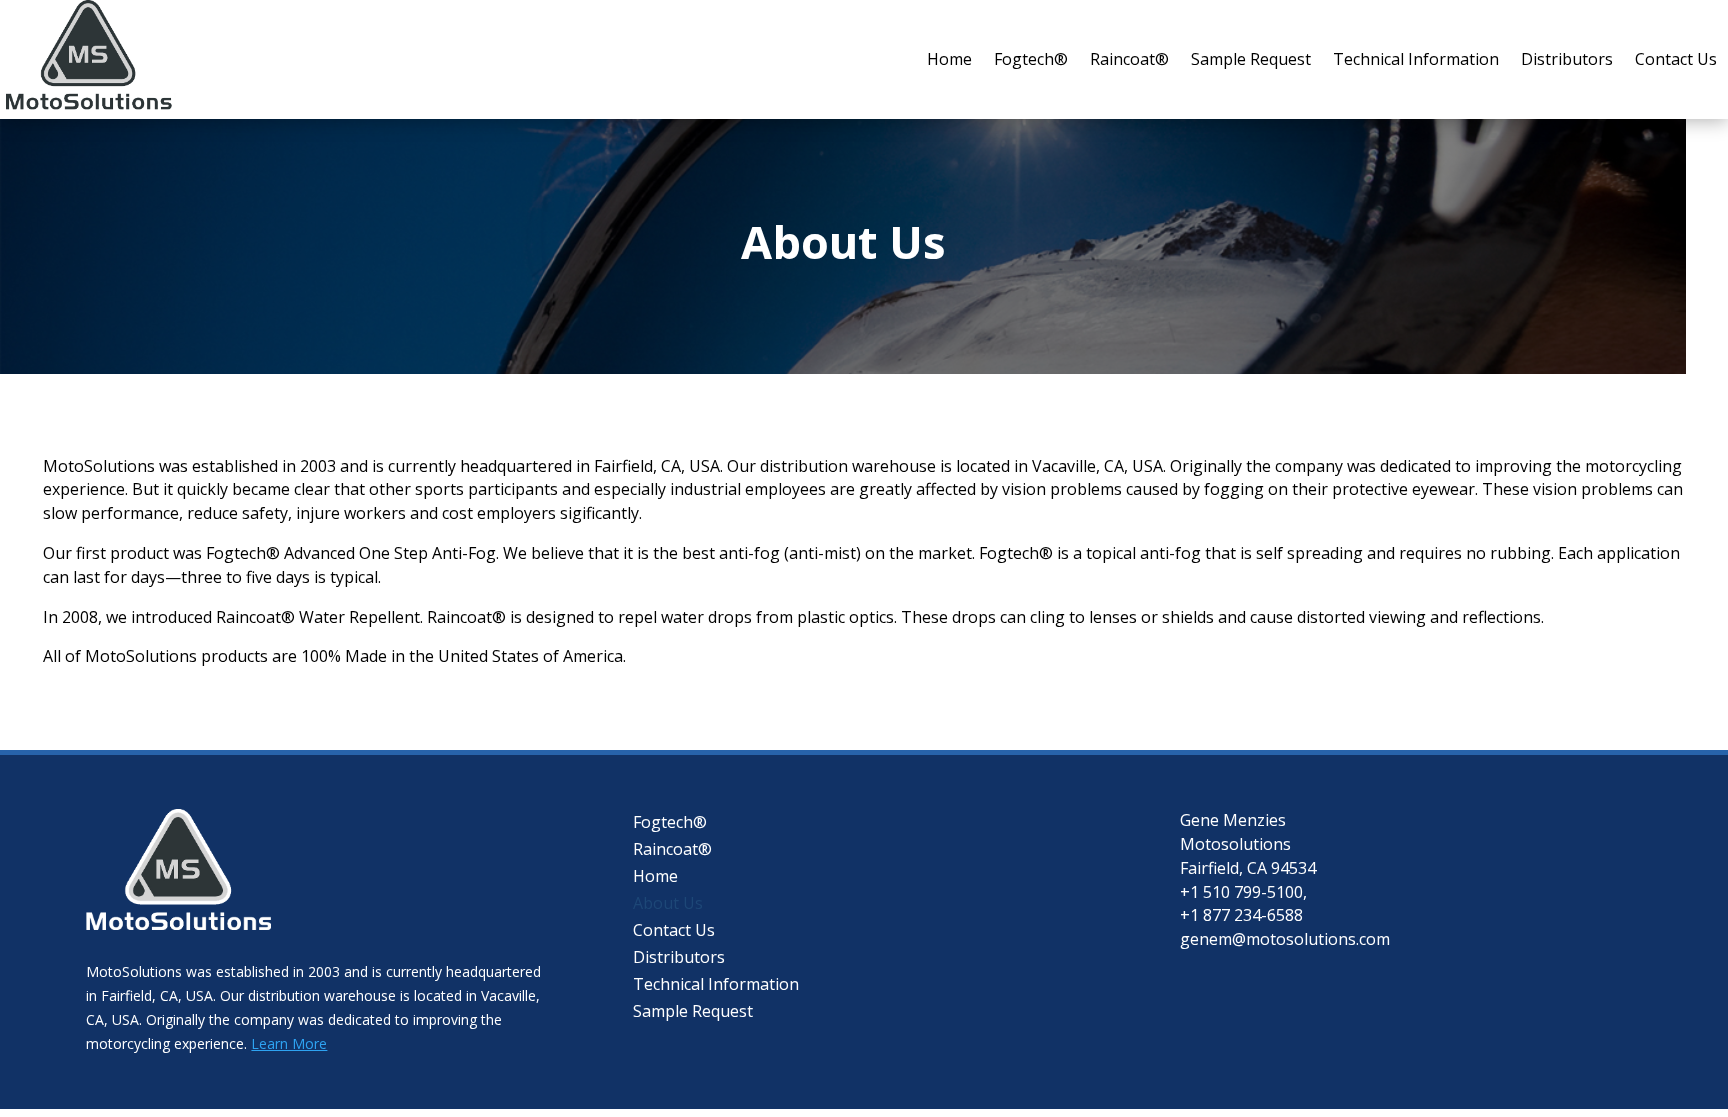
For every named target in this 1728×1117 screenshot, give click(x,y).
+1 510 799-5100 (1241, 892)
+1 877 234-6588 (1241, 915)
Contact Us (1676, 59)
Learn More (289, 1043)
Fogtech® (1031, 59)
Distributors (1567, 59)
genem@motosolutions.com (1285, 939)
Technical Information (1416, 59)
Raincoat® (1129, 59)
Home (949, 59)
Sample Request (1251, 59)
